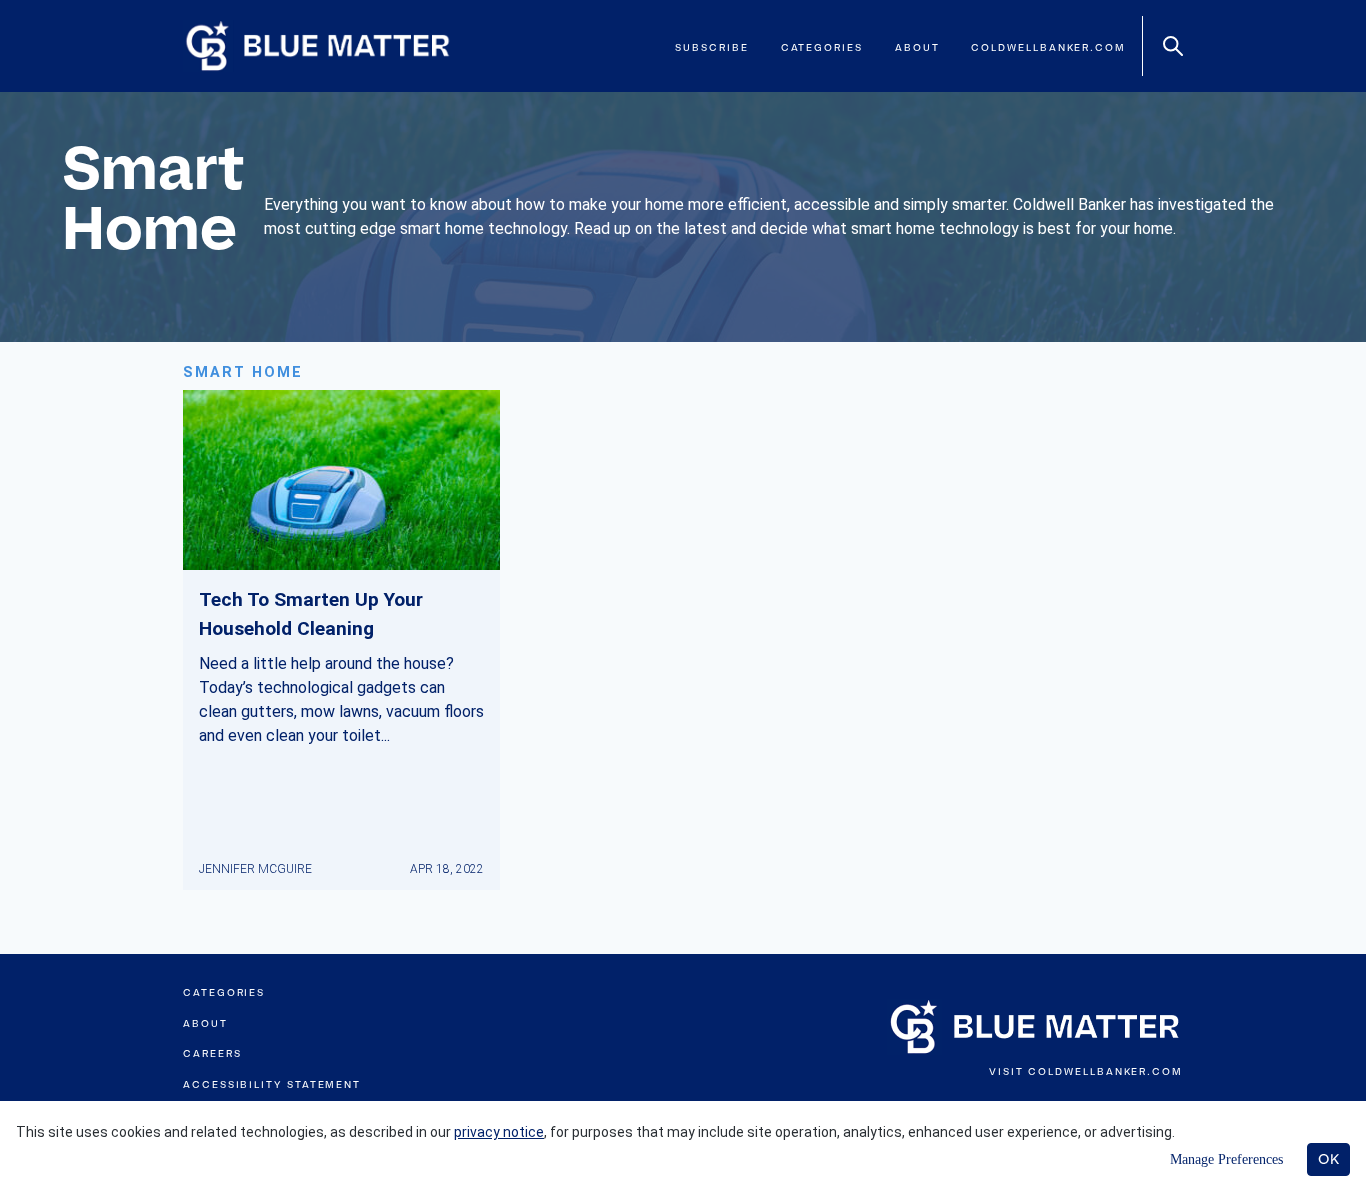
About (917, 47)
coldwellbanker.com (1048, 47)
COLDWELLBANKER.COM (1105, 1071)
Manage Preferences (1226, 1159)
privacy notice (499, 1132)
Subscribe (711, 47)
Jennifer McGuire (255, 869)
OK (1328, 1159)
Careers (212, 1053)
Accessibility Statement (272, 1084)
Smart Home (243, 372)
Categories (822, 47)
